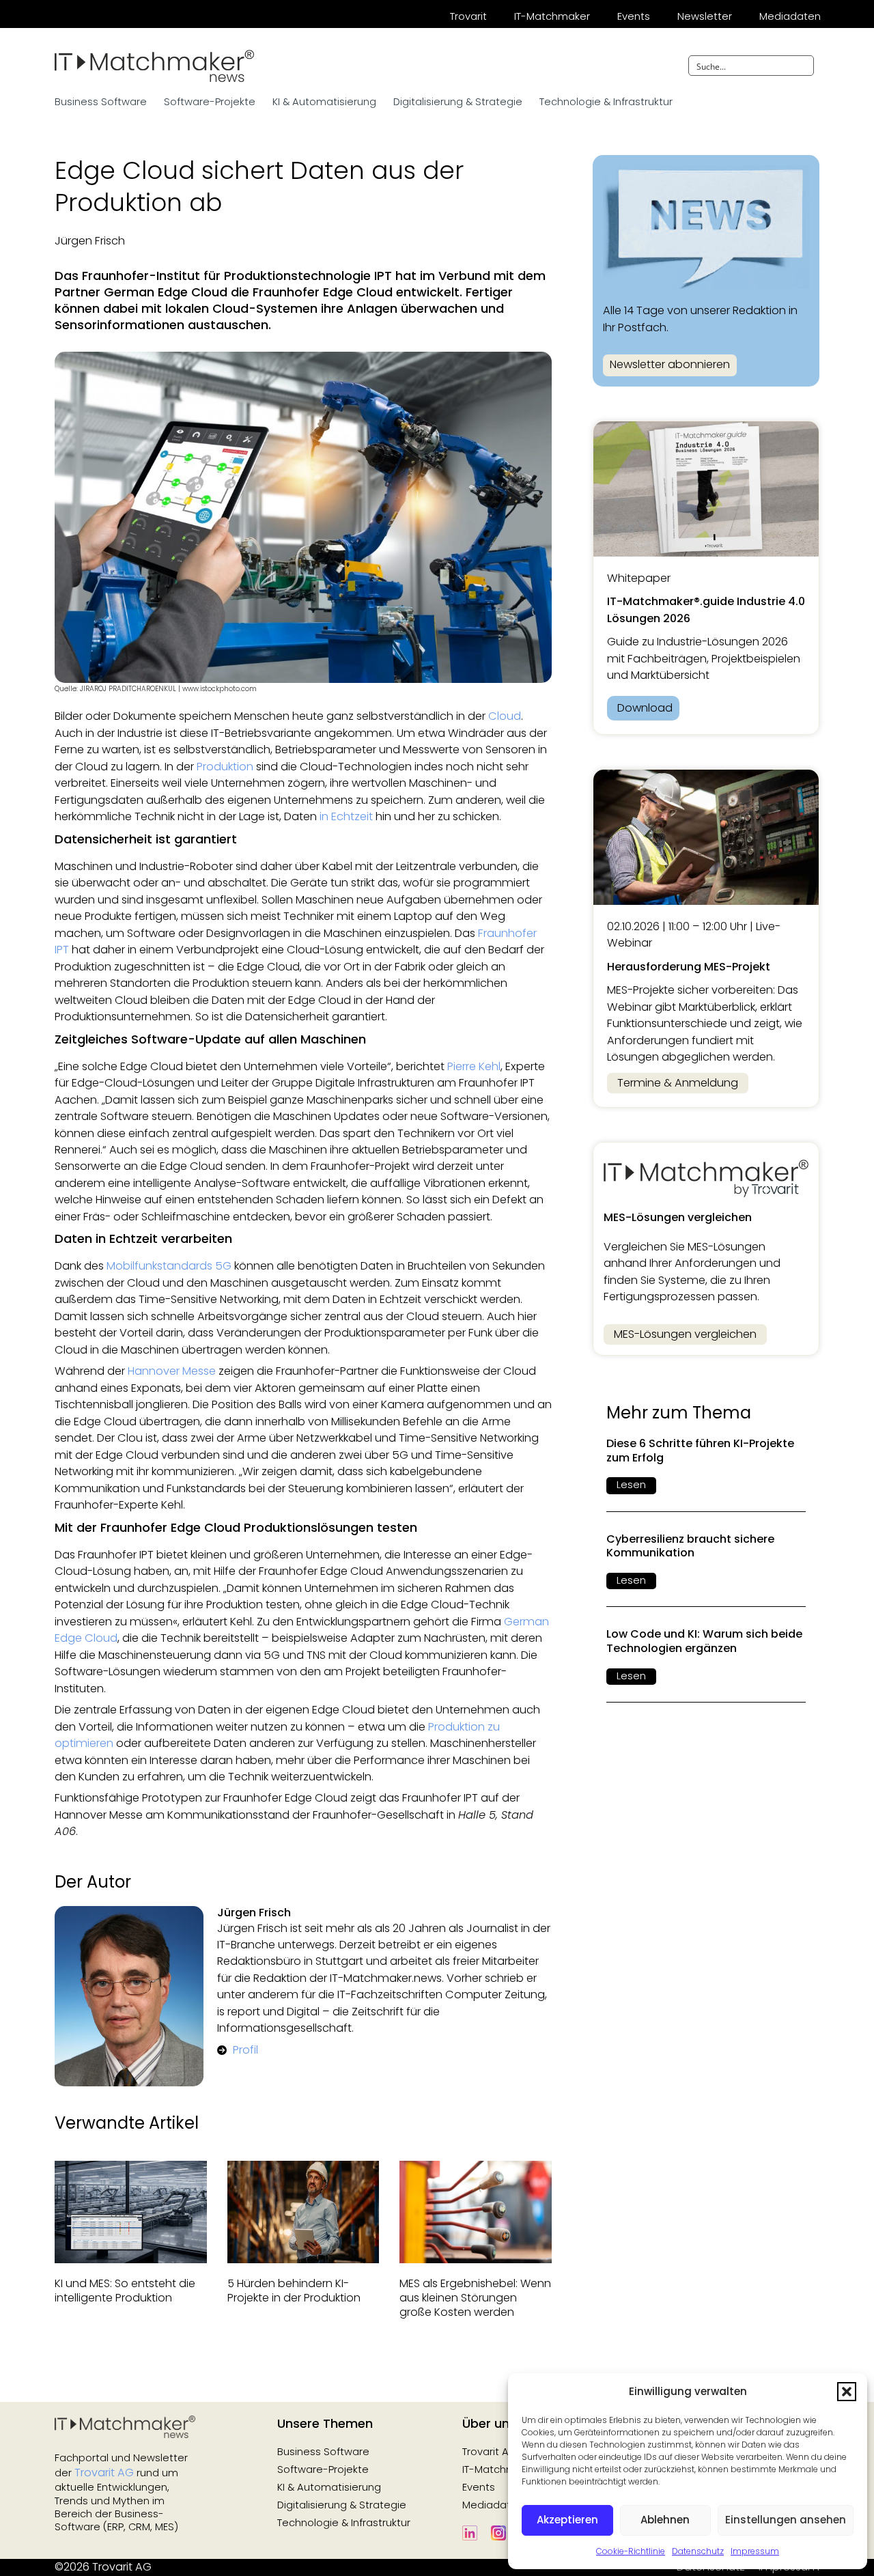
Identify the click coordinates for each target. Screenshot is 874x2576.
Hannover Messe (172, 1371)
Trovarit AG (104, 2473)
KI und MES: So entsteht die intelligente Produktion (125, 2291)
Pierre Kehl (474, 1066)
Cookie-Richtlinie (631, 2551)
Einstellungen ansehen (786, 2520)
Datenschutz (698, 2551)
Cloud (505, 716)
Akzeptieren (567, 2520)
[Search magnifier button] (804, 66)
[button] (847, 2392)
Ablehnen (665, 2520)
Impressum (755, 2551)
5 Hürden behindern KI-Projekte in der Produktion (294, 2291)
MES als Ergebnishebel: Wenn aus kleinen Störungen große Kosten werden (475, 2298)
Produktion (225, 767)
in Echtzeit (346, 816)
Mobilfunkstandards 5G (169, 1266)
